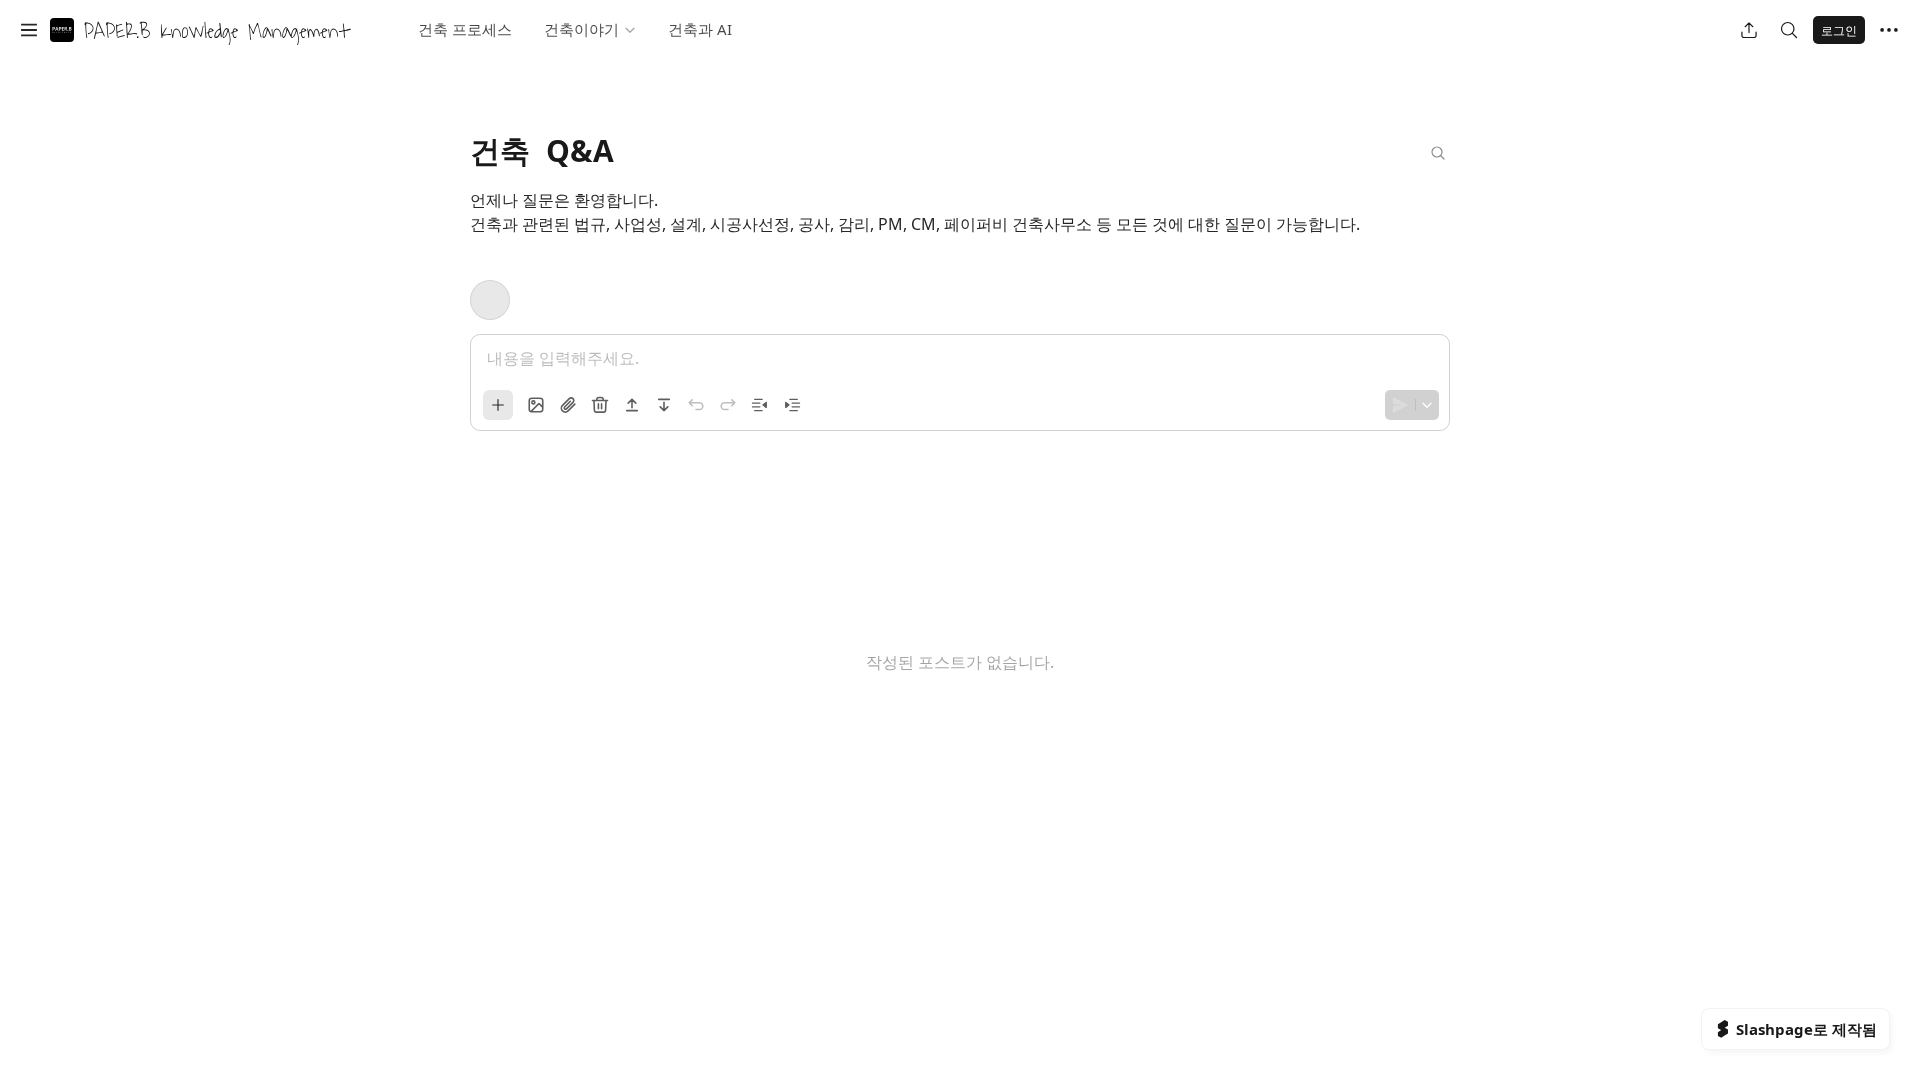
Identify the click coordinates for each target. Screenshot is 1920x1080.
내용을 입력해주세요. (563, 358)
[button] (29, 30)
